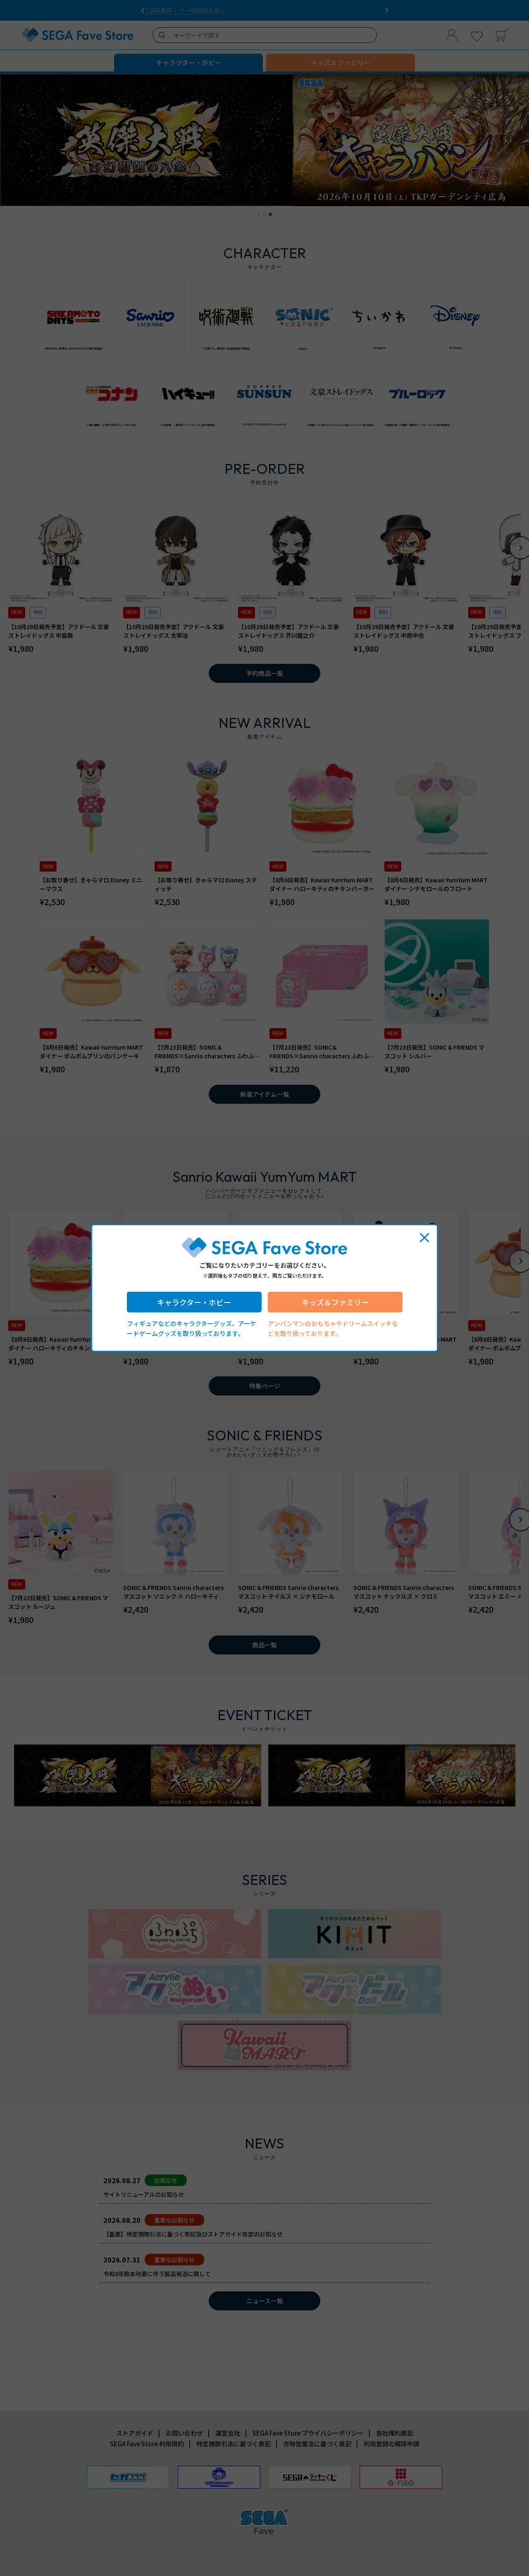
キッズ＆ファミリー (335, 1302)
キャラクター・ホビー (194, 1302)
